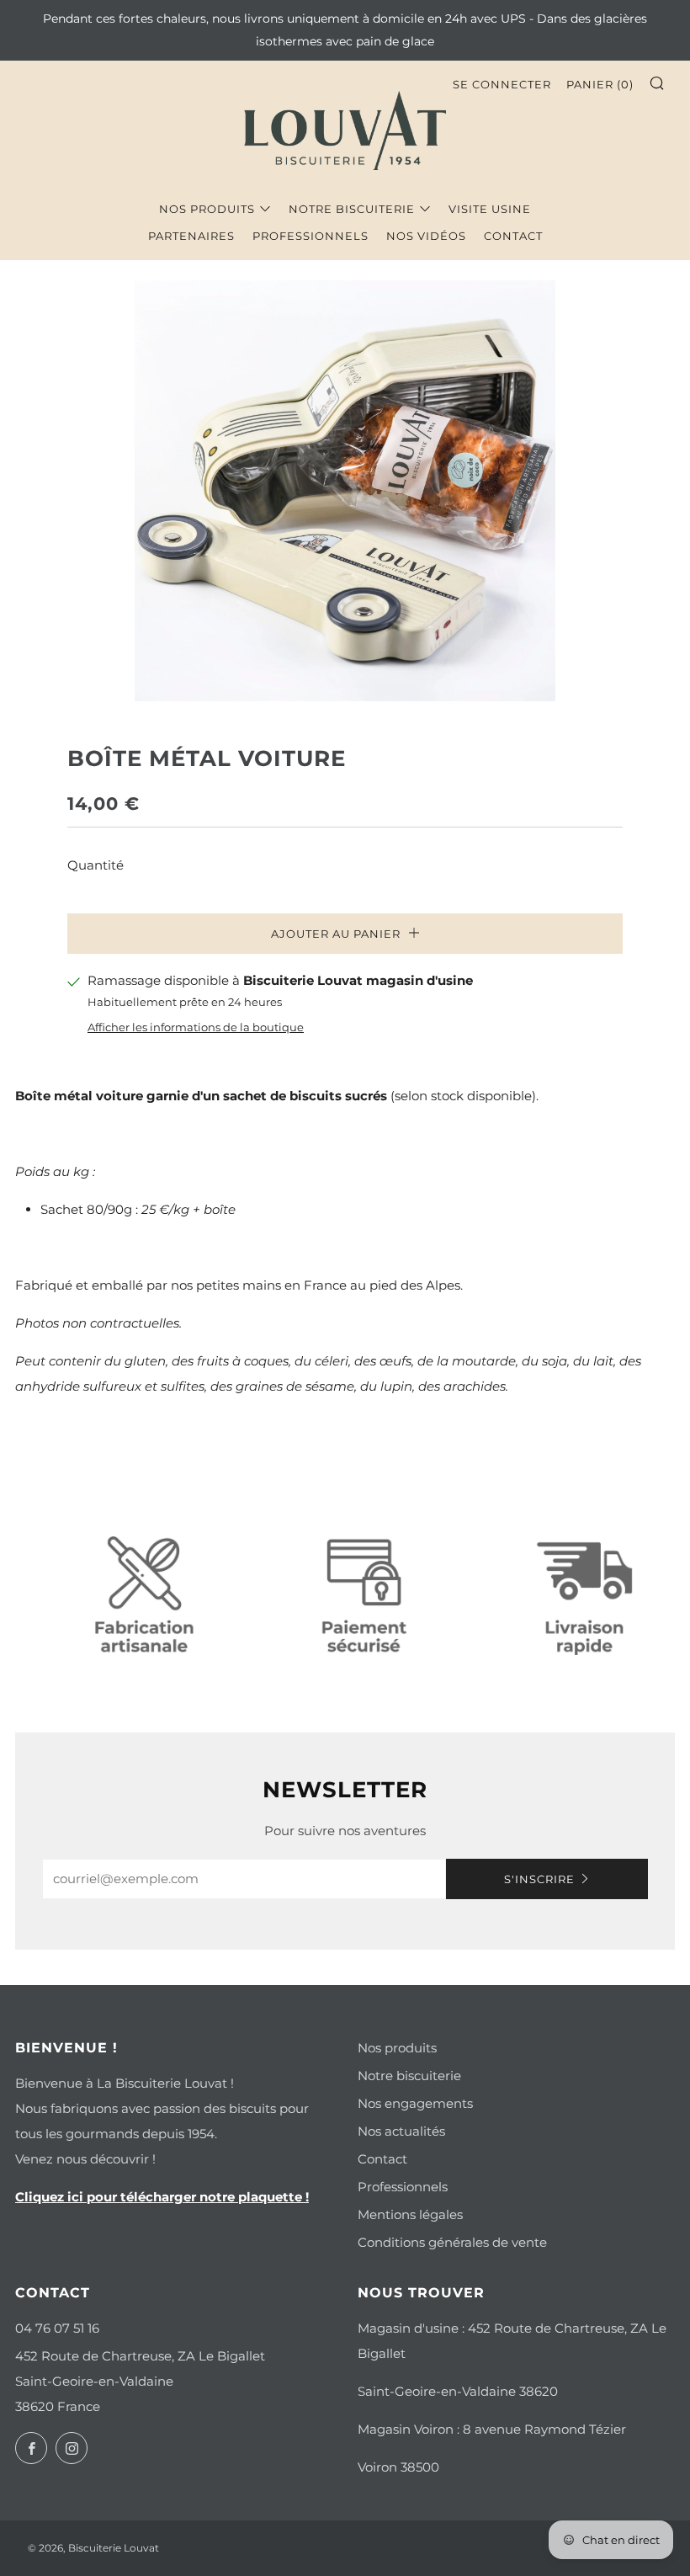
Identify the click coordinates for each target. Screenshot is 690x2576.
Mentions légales (410, 2214)
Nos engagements (415, 2103)
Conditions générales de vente (452, 2242)
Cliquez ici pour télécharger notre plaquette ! (162, 2197)
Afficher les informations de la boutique (196, 1027)
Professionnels (310, 236)
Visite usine (490, 209)
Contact (513, 236)
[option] (345, 491)
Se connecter (502, 84)
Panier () (600, 84)
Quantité (96, 865)
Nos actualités (401, 2131)
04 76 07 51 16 (57, 2328)
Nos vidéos (426, 236)
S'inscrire (539, 1879)
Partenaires (191, 236)
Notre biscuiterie (352, 209)
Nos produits (207, 209)
